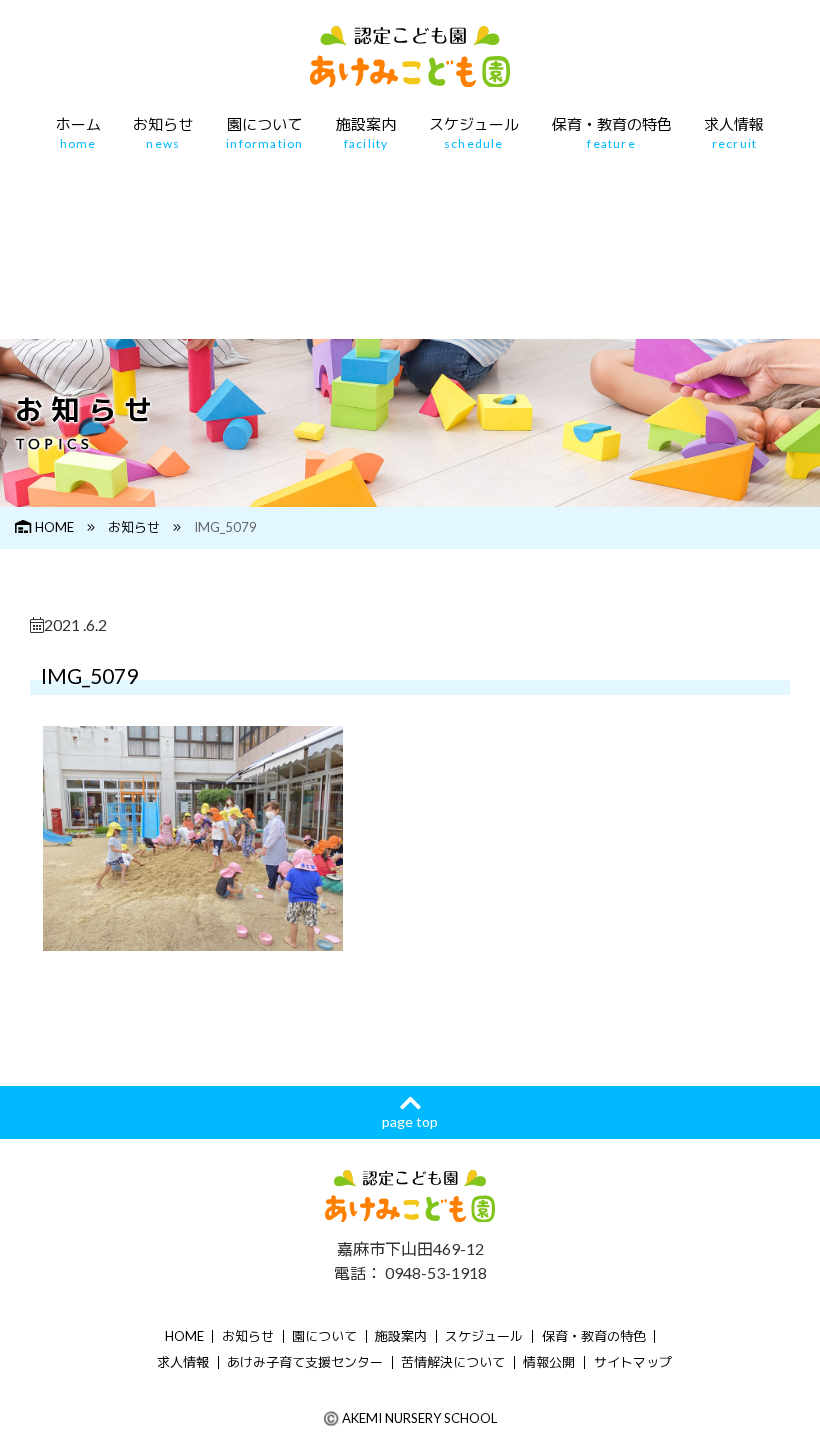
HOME (54, 527)
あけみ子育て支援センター (305, 1362)
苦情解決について (453, 1362)
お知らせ (163, 133)
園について (264, 133)
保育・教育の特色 (612, 133)
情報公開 (549, 1362)
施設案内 (366, 133)
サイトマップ (633, 1362)
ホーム (78, 133)
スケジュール (474, 133)
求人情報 (734, 133)
